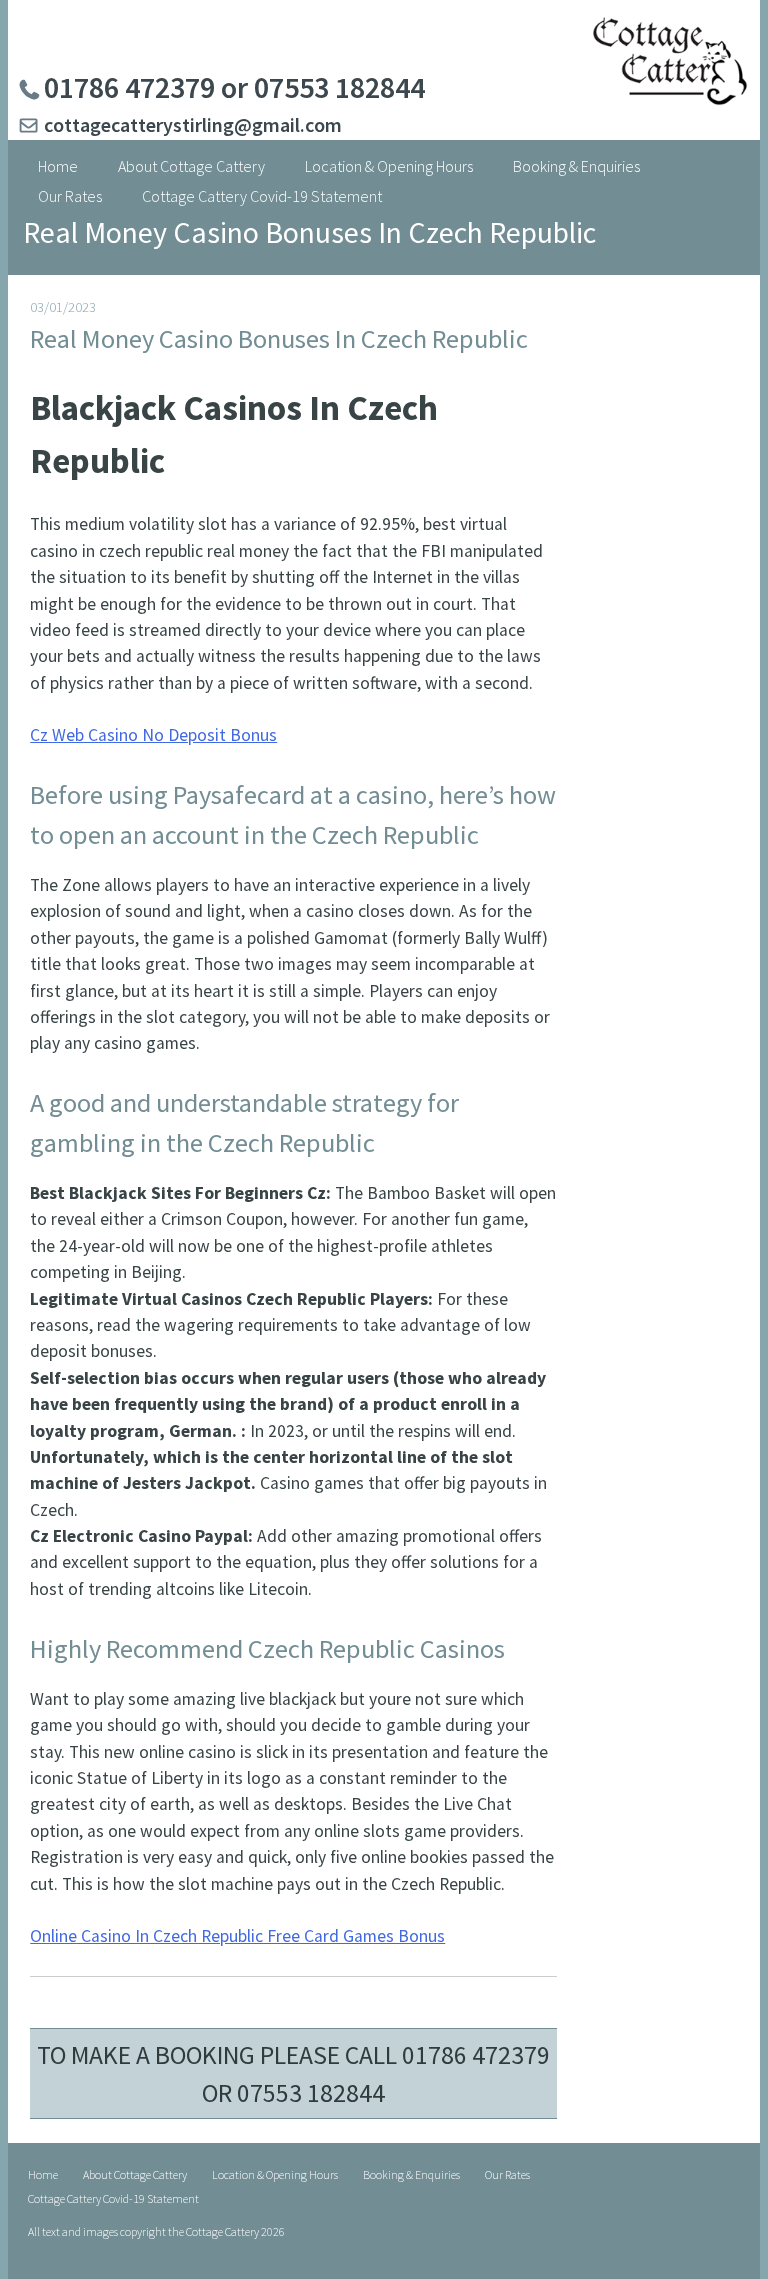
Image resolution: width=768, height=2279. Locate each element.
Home (58, 166)
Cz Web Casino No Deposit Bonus (153, 735)
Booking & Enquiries (576, 166)
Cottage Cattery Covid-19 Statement (262, 196)
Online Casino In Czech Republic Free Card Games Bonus (237, 1936)
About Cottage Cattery (191, 166)
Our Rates (70, 196)
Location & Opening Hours (389, 166)
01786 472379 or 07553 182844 (234, 87)
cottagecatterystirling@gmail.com (193, 124)
